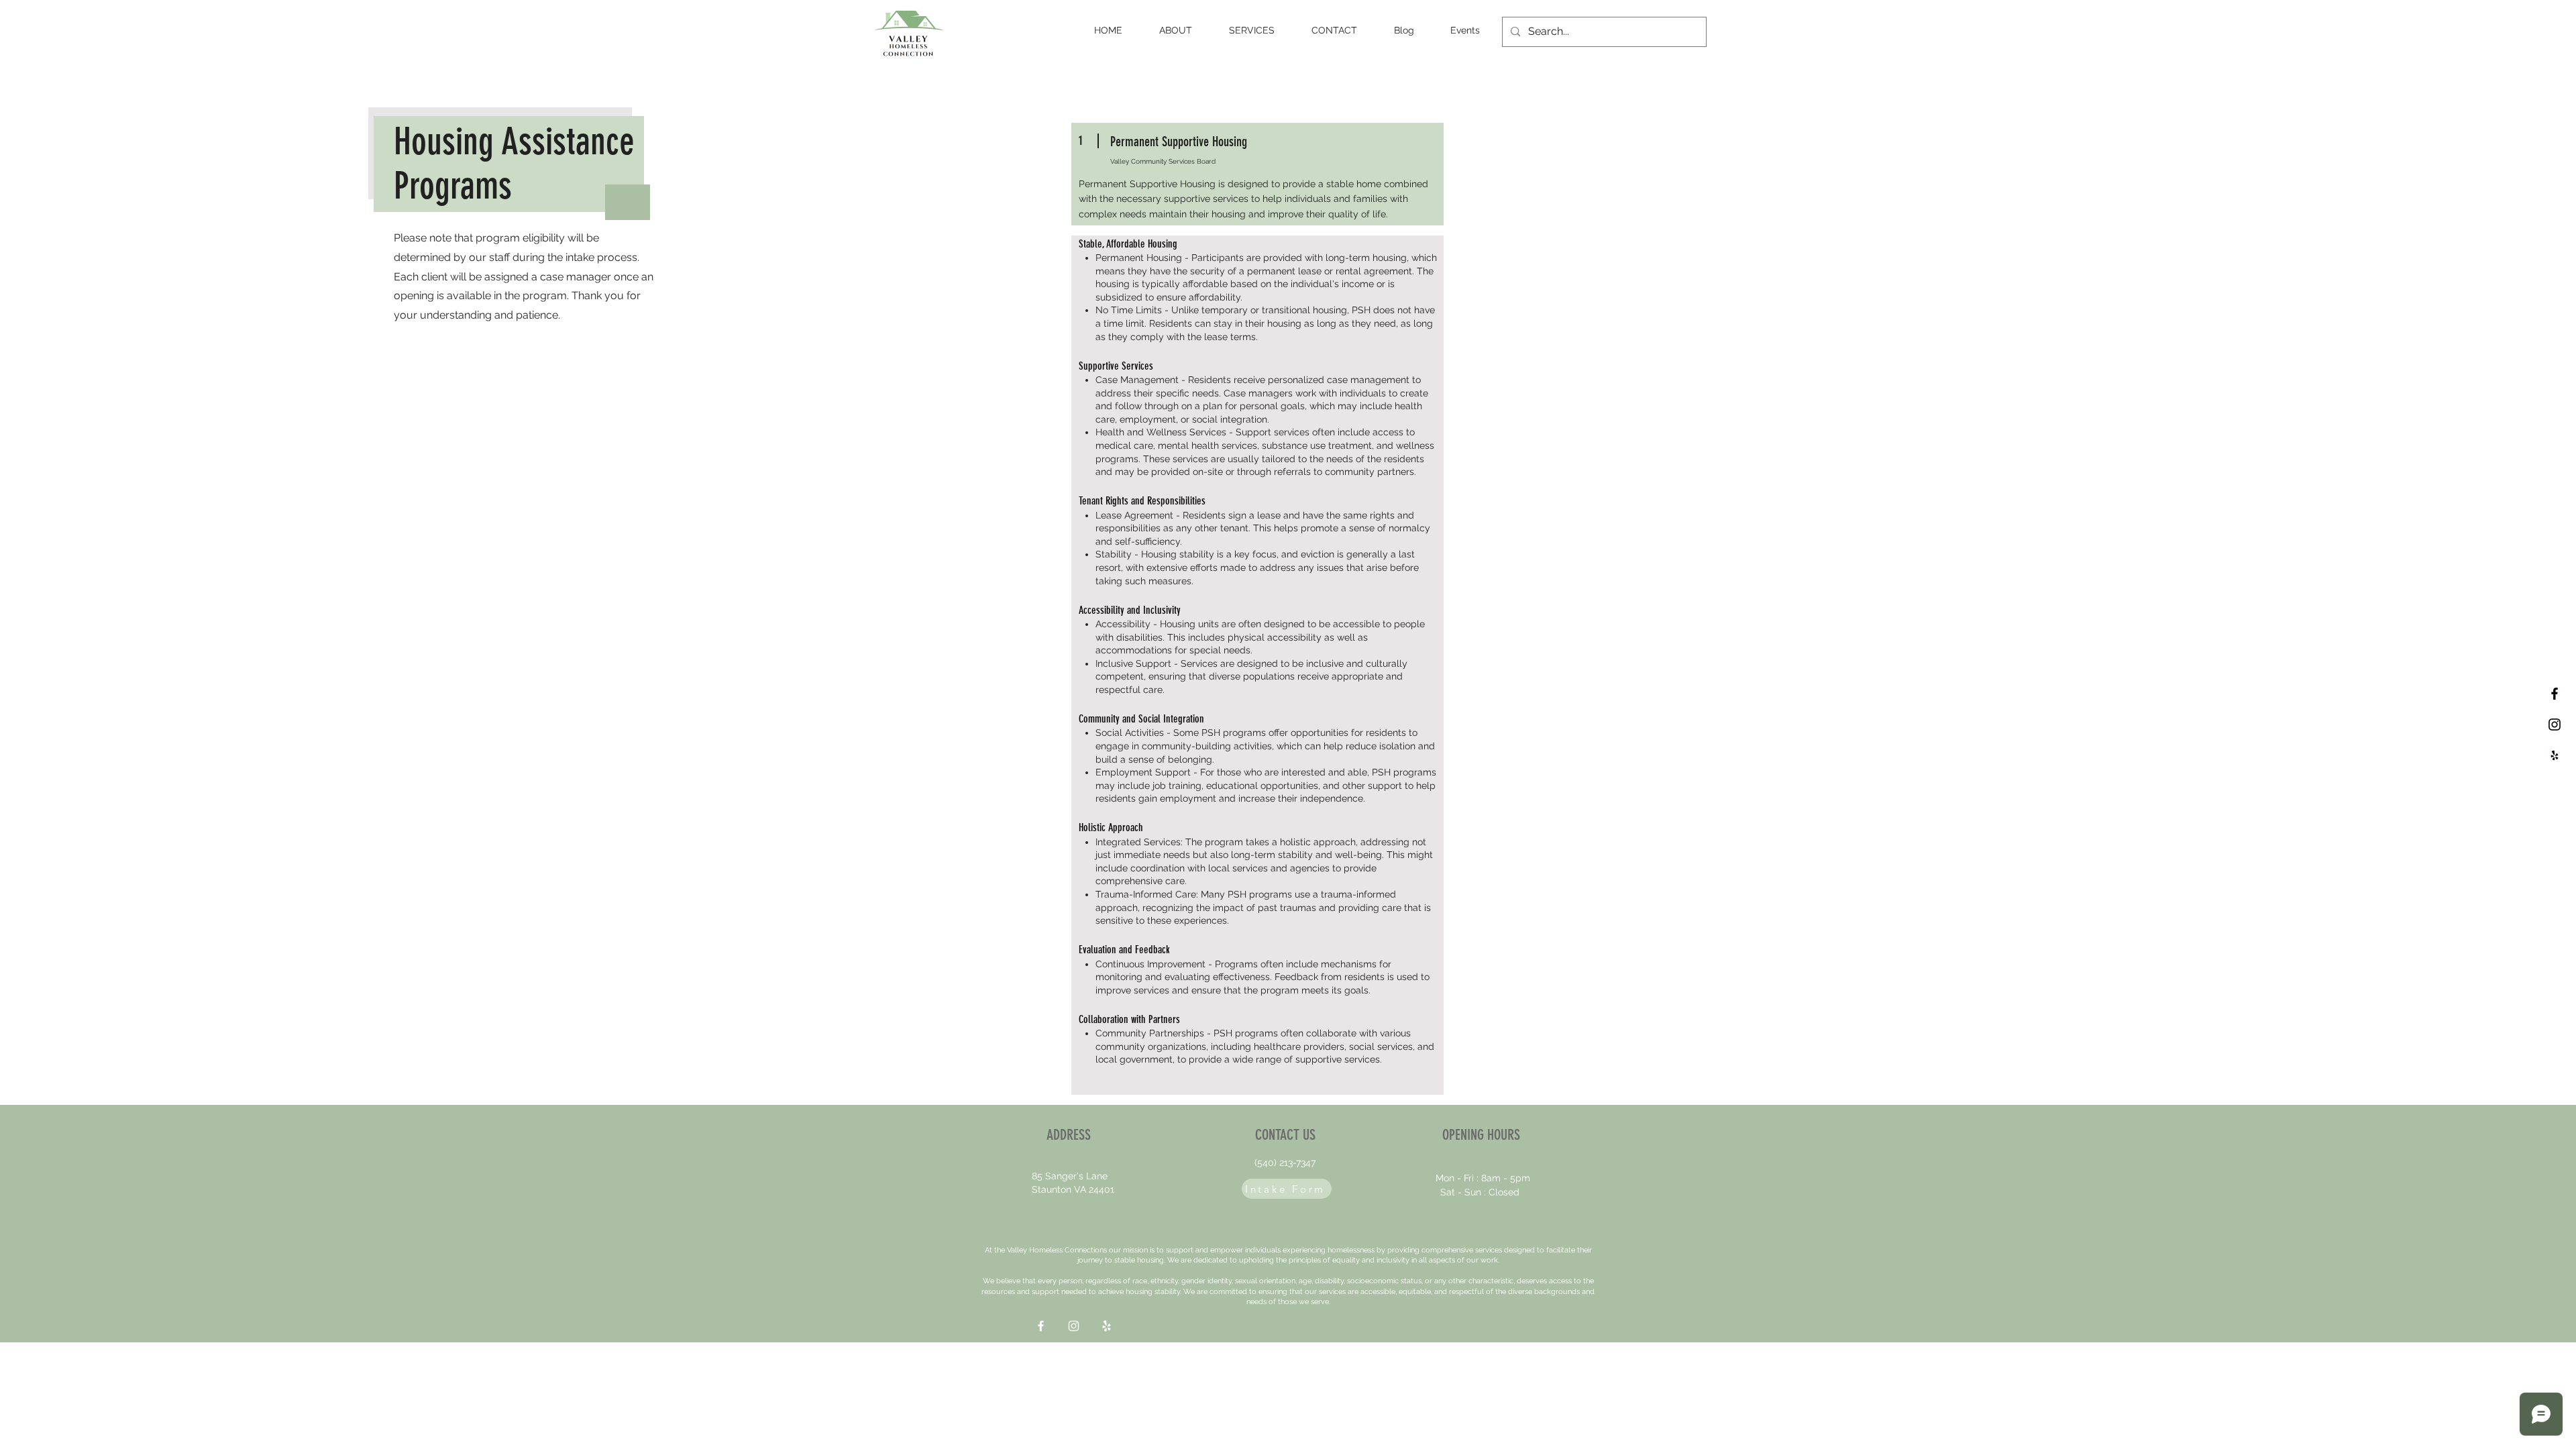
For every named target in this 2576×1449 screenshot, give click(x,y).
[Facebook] (1041, 1326)
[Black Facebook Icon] (2555, 694)
